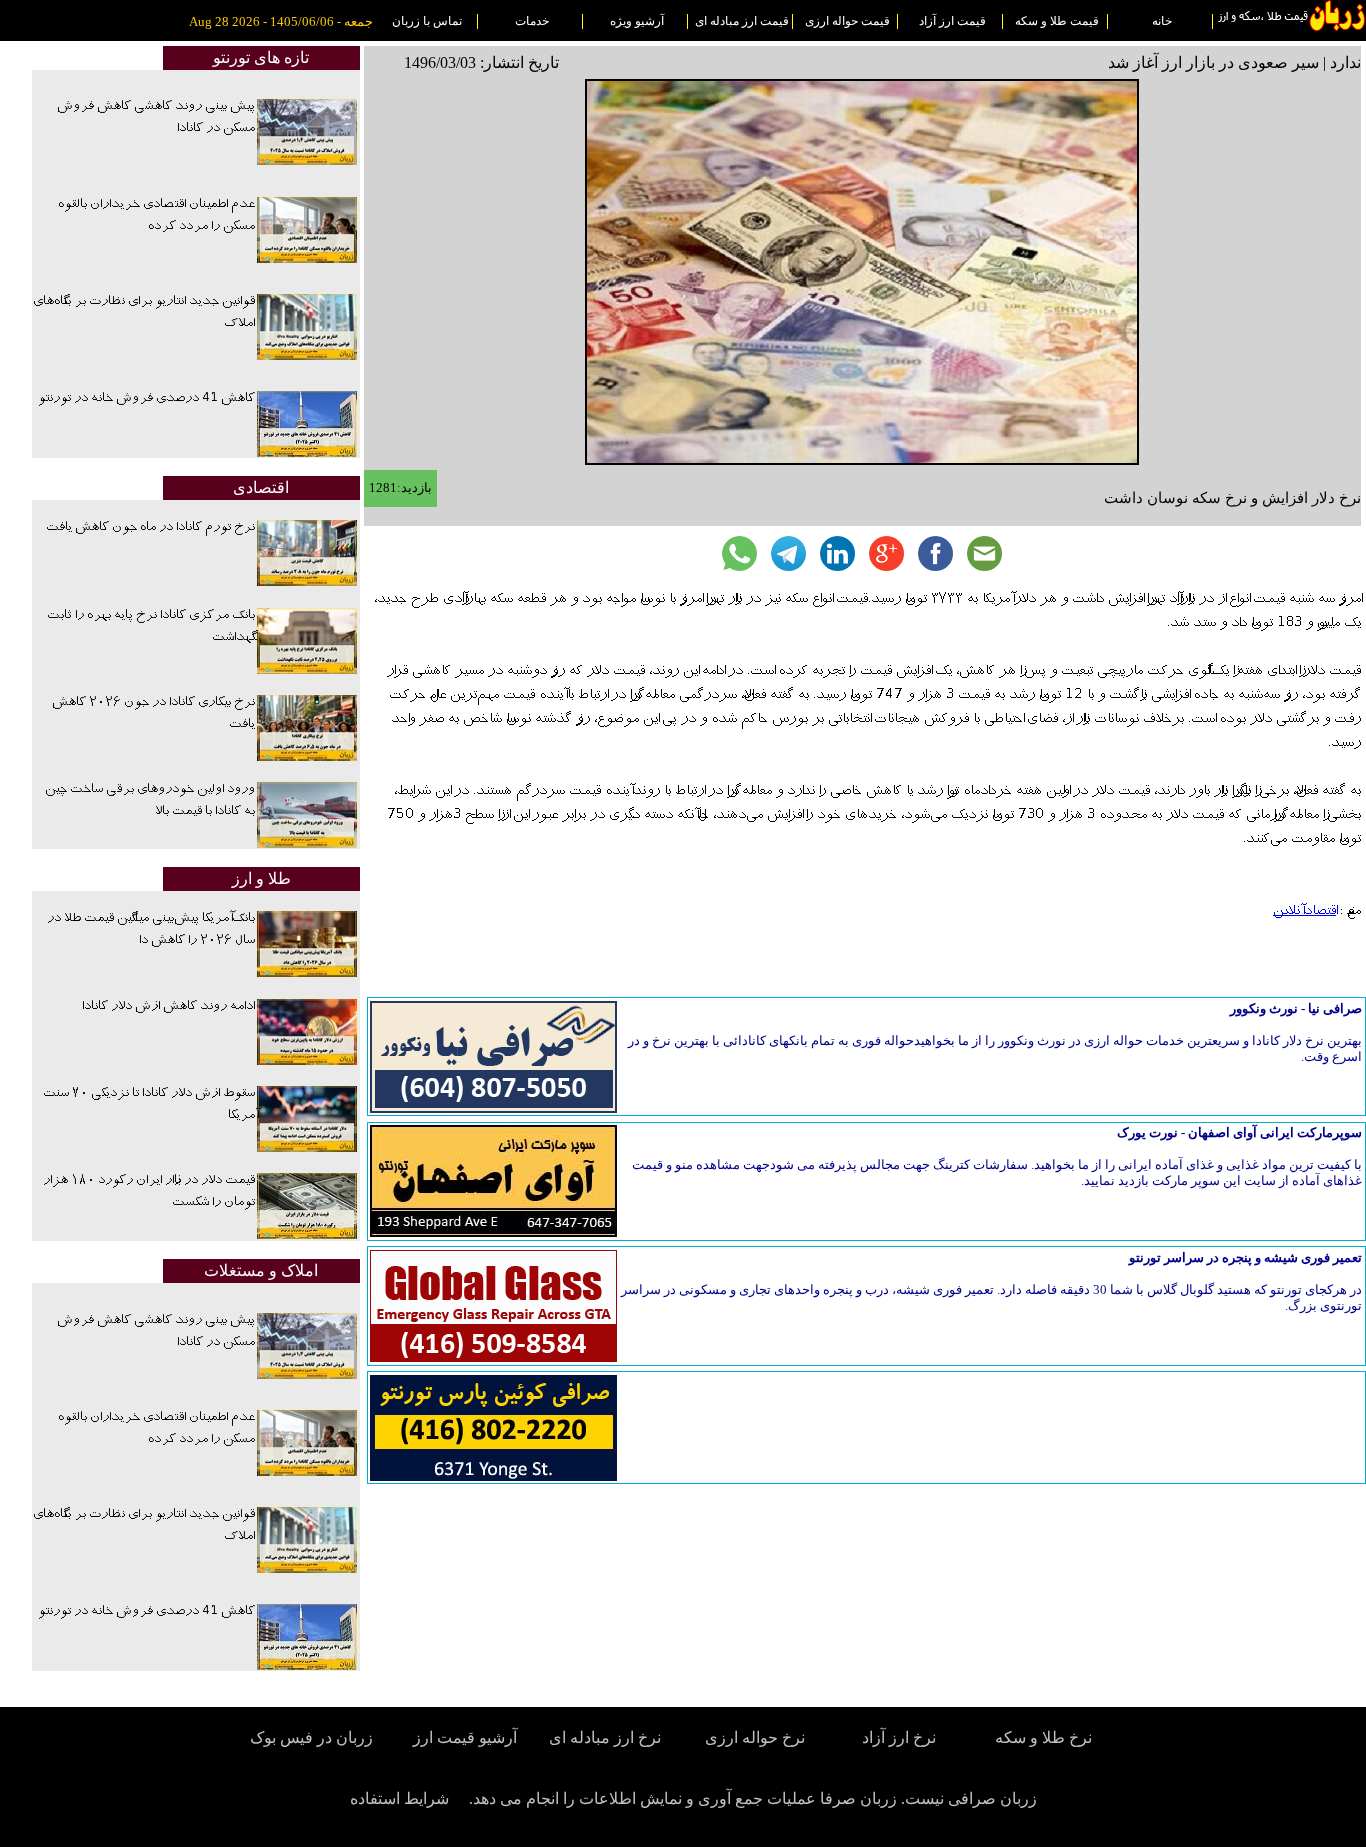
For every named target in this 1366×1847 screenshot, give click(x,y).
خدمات (532, 21)
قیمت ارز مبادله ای (742, 21)
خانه (1162, 21)
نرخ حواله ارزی (755, 1737)
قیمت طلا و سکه (1057, 21)
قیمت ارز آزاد (952, 21)
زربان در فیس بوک (313, 1737)
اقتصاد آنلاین (1304, 911)
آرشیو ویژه (637, 21)
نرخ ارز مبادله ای (605, 1737)
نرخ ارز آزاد (899, 1737)
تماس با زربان (427, 21)
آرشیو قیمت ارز (465, 1737)
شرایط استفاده (399, 1798)
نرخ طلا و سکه (1043, 1737)
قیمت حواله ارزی (847, 21)
